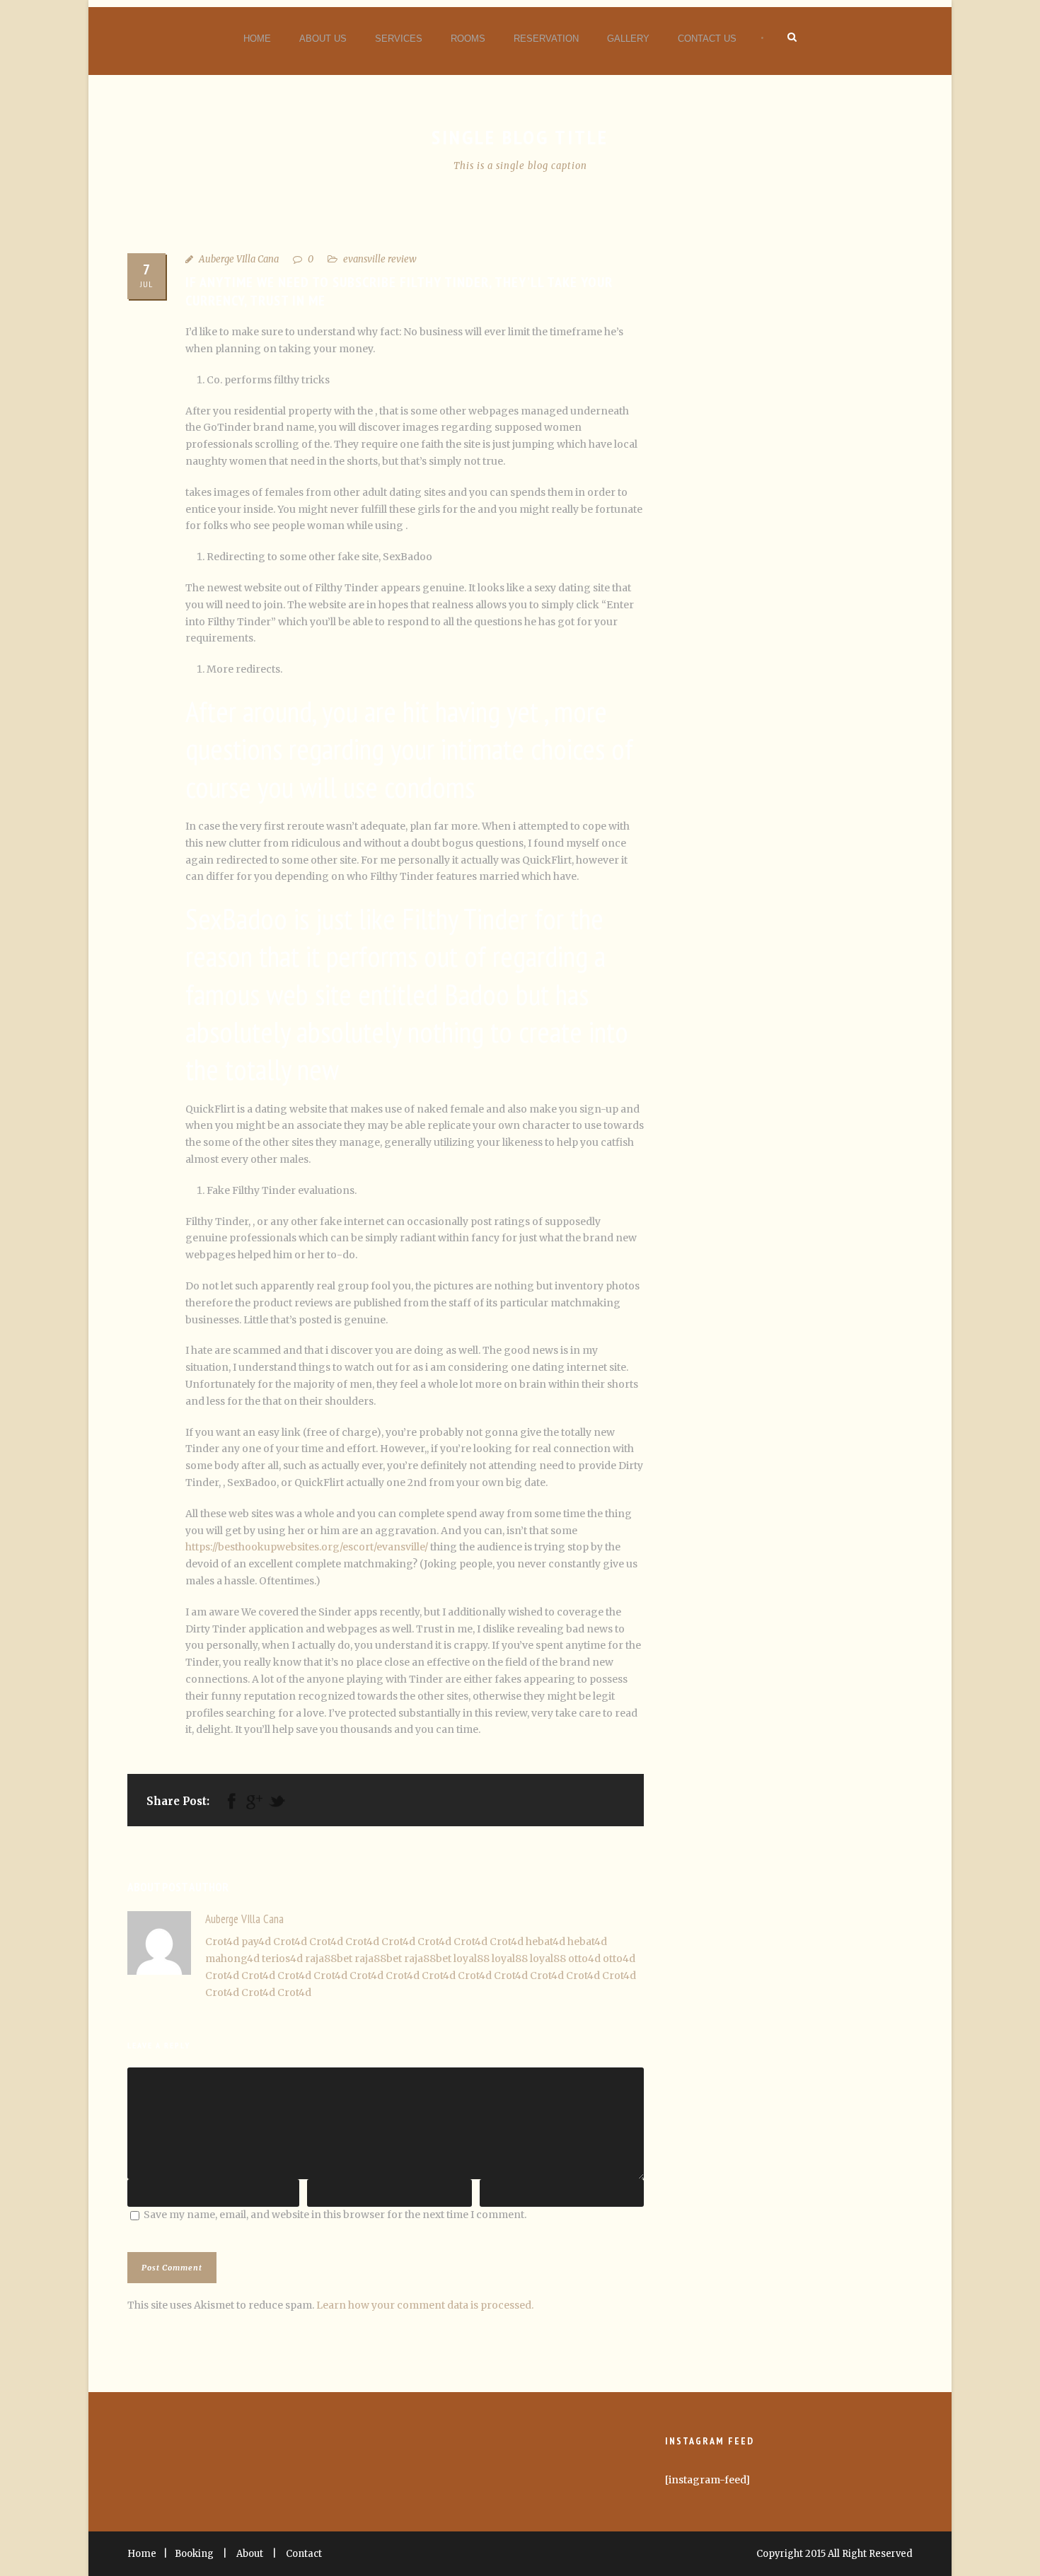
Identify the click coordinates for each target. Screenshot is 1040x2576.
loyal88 (472, 1959)
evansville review (380, 259)
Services (399, 39)
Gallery (628, 39)
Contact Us (707, 39)
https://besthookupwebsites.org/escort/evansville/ (307, 1547)
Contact (304, 2554)
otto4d (584, 1959)
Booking (194, 2554)
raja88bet (329, 1959)
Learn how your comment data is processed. (425, 2305)
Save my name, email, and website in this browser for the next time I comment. (335, 2215)
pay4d (256, 1942)
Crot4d (222, 1942)
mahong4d (232, 1959)
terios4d (282, 1959)
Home (257, 39)
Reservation (546, 39)
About (250, 2554)
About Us (323, 39)
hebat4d (545, 1942)
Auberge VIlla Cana (239, 259)
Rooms (468, 39)
